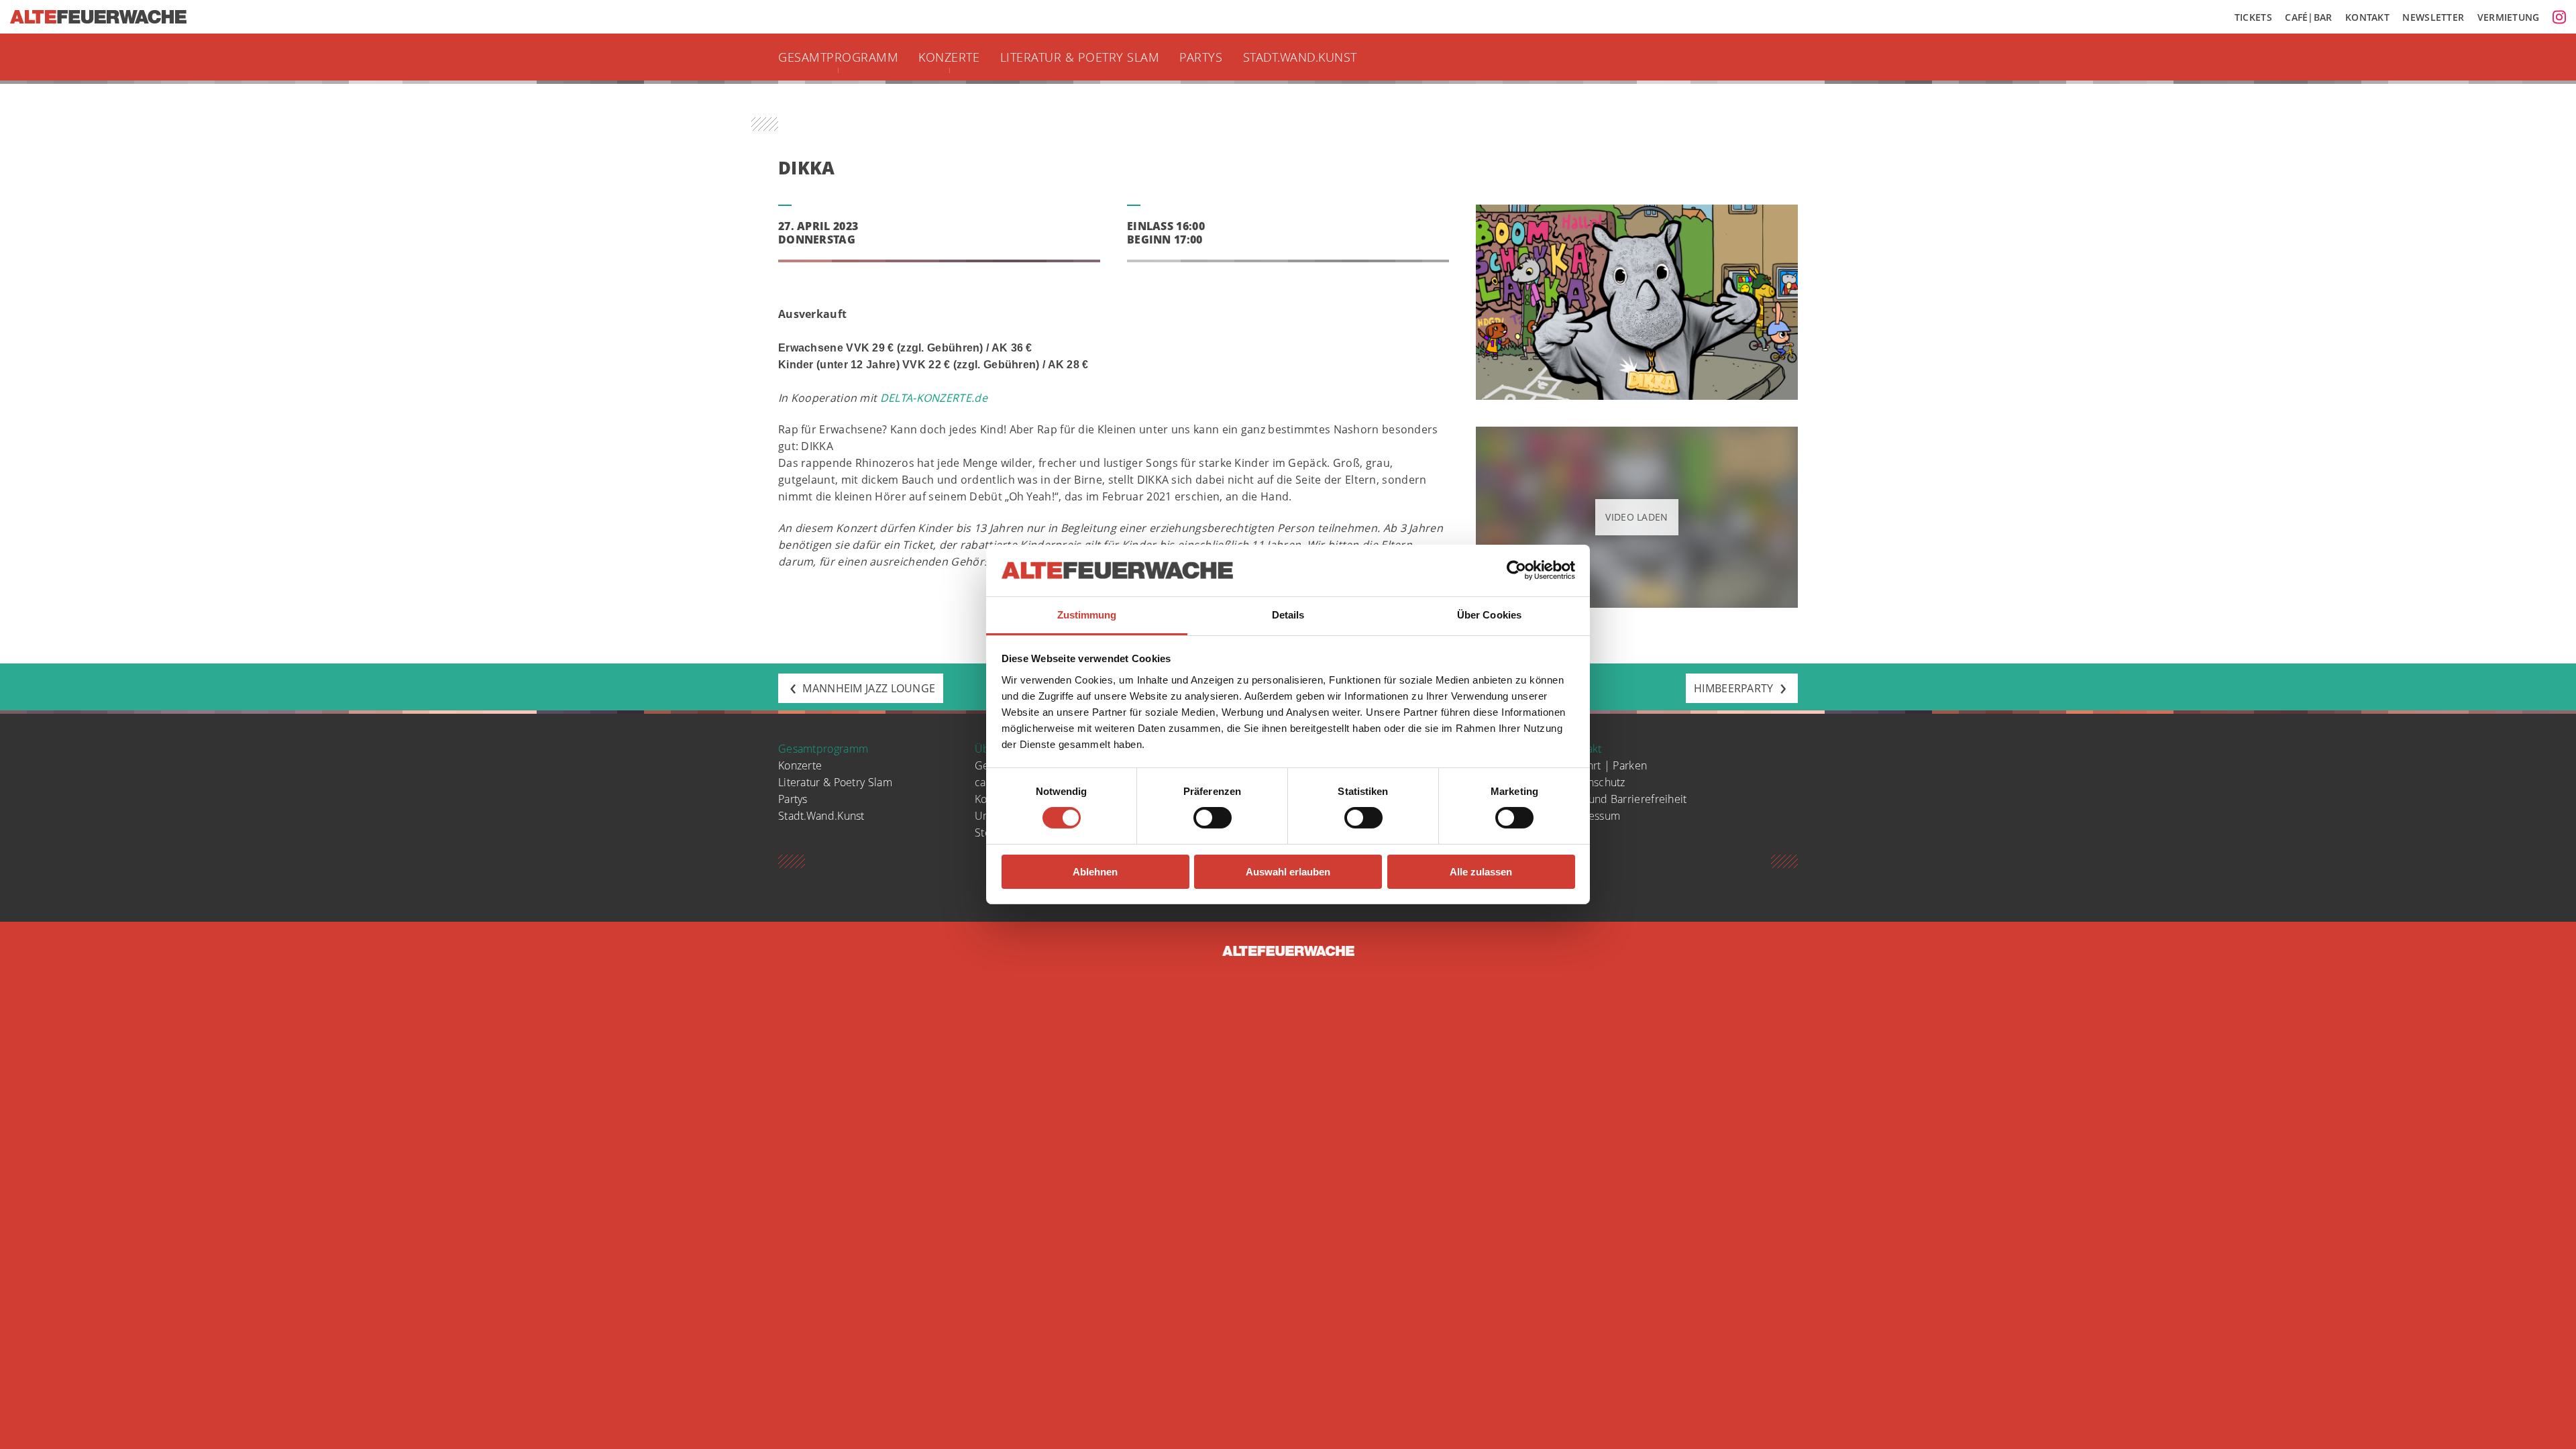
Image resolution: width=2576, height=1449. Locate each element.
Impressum (1592, 816)
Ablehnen (1095, 872)
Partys (1201, 57)
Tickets (2253, 17)
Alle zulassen (1481, 872)
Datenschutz (1595, 782)
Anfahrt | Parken (1606, 765)
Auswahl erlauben (1288, 872)
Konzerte (949, 57)
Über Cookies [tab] (1489, 615)
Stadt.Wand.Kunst (1300, 57)
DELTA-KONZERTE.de (934, 398)
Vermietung (2509, 17)
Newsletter (2433, 17)
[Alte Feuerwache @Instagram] (2559, 17)
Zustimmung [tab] (1087, 615)
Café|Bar (2308, 17)
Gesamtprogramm (838, 57)
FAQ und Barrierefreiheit (1625, 799)
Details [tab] (1288, 615)
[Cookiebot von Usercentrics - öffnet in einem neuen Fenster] (1516, 570)
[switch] (1213, 818)
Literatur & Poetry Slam (1080, 57)
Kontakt (2367, 17)
